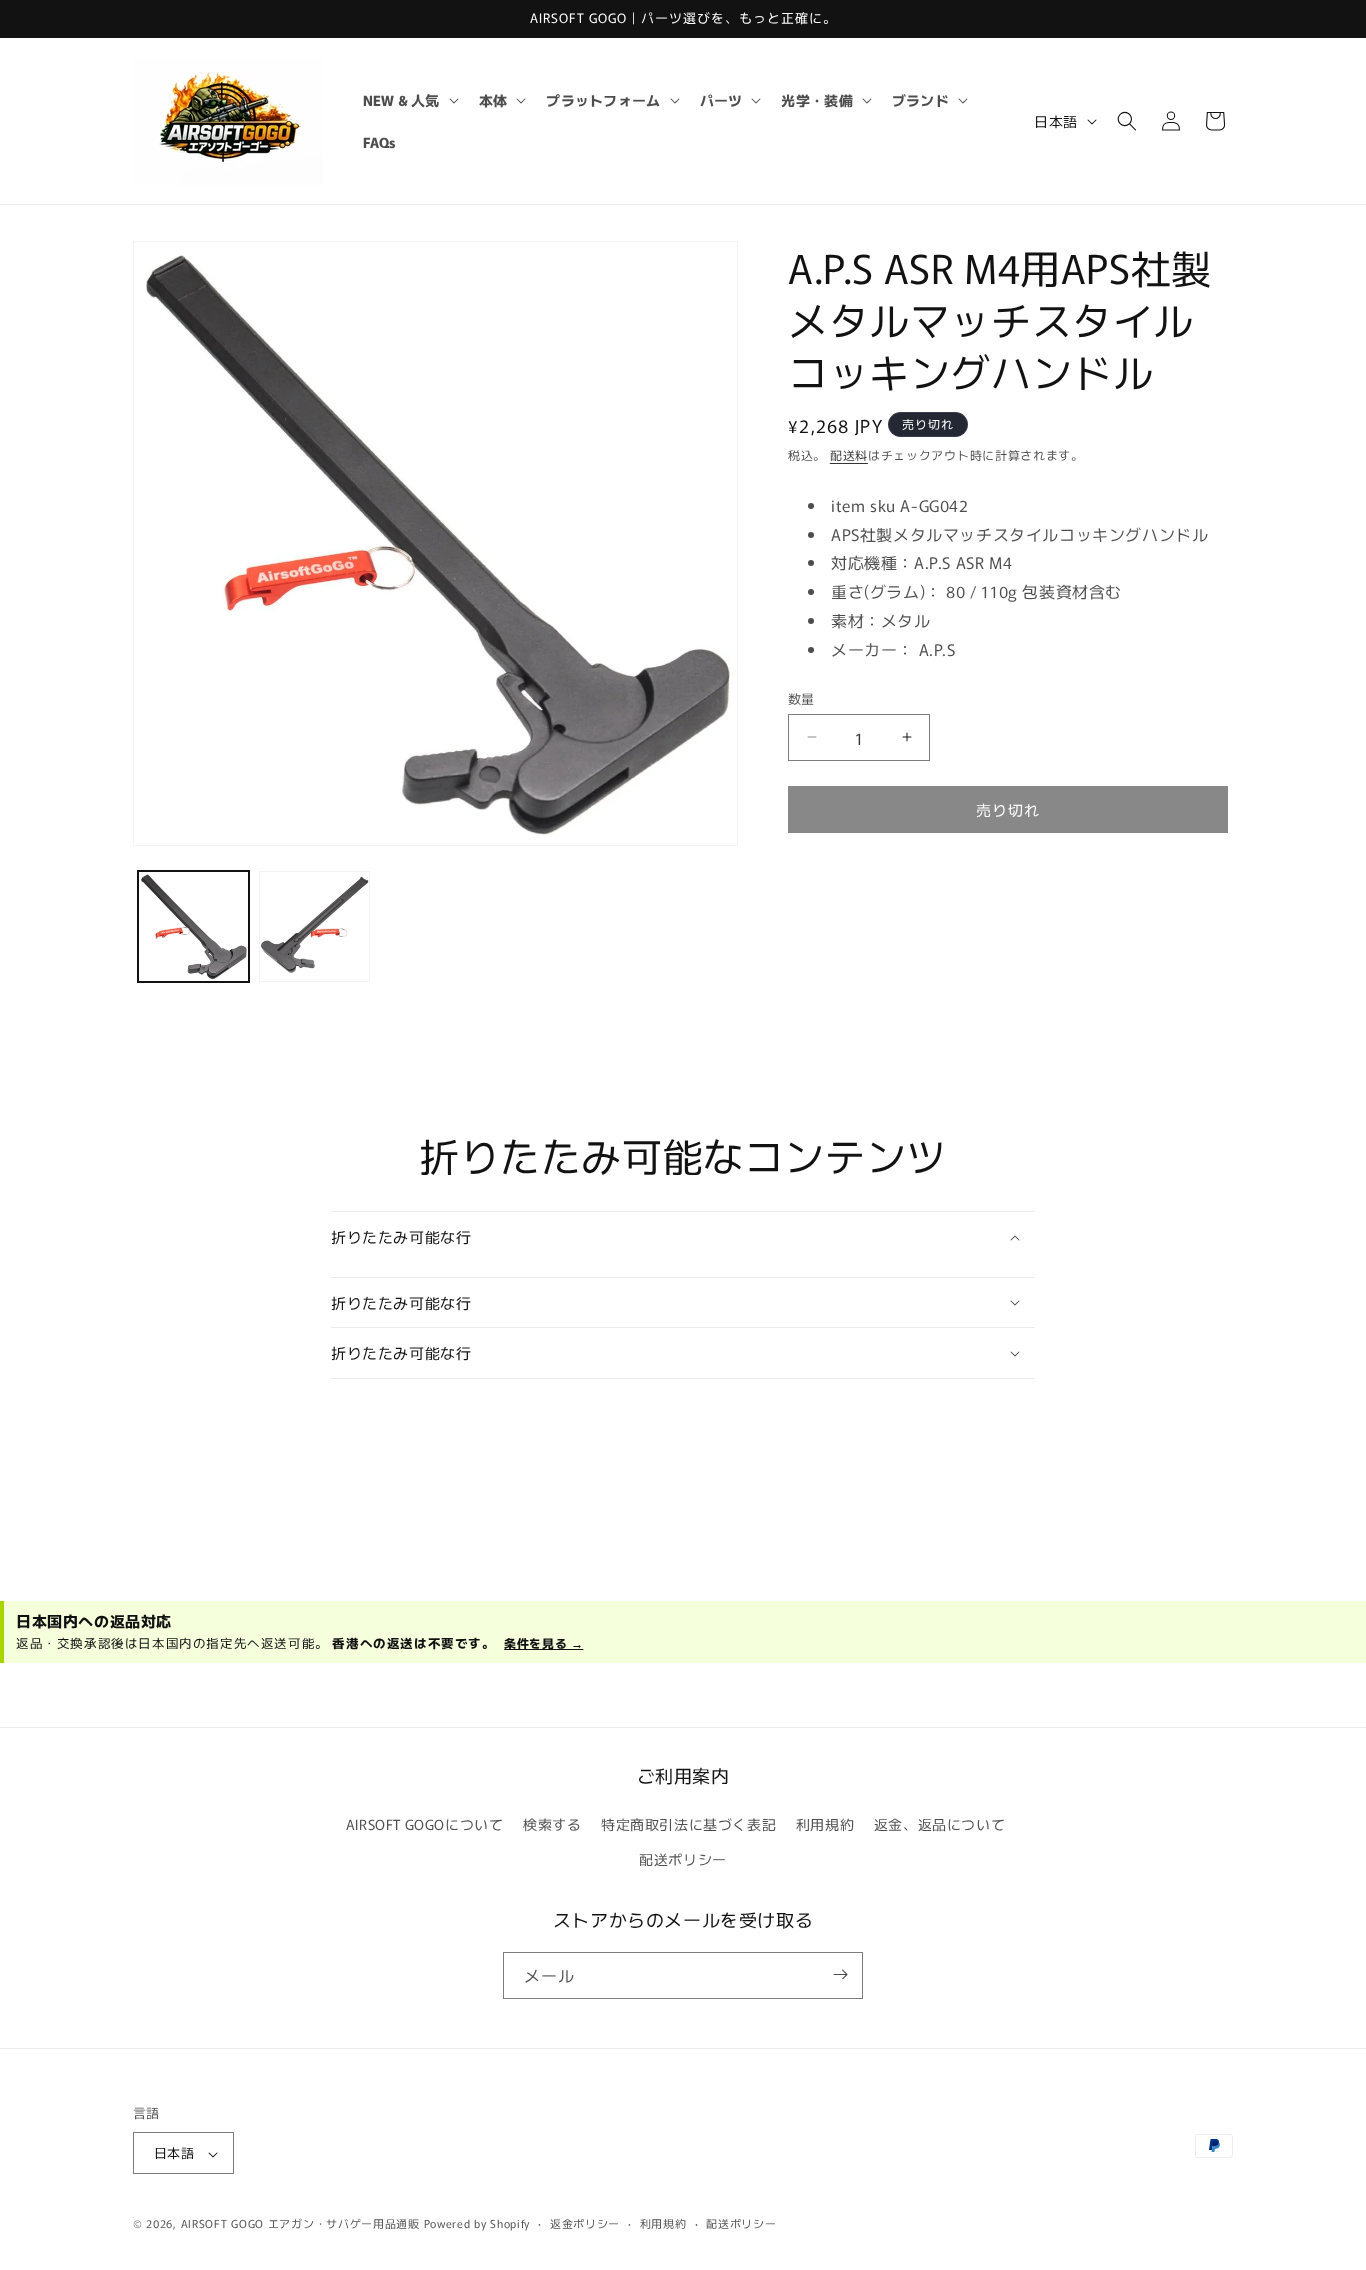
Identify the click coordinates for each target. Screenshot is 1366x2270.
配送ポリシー (683, 1860)
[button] (409, 100)
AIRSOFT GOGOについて (425, 1824)
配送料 (849, 454)
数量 (801, 697)
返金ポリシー (585, 2223)
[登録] (840, 1974)
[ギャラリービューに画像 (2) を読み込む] (314, 926)
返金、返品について (939, 1824)
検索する (552, 1824)
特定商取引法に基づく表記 (688, 1824)
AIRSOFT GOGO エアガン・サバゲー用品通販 (300, 2224)
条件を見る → (543, 1642)
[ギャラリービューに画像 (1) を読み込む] (193, 926)
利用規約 (825, 1824)
